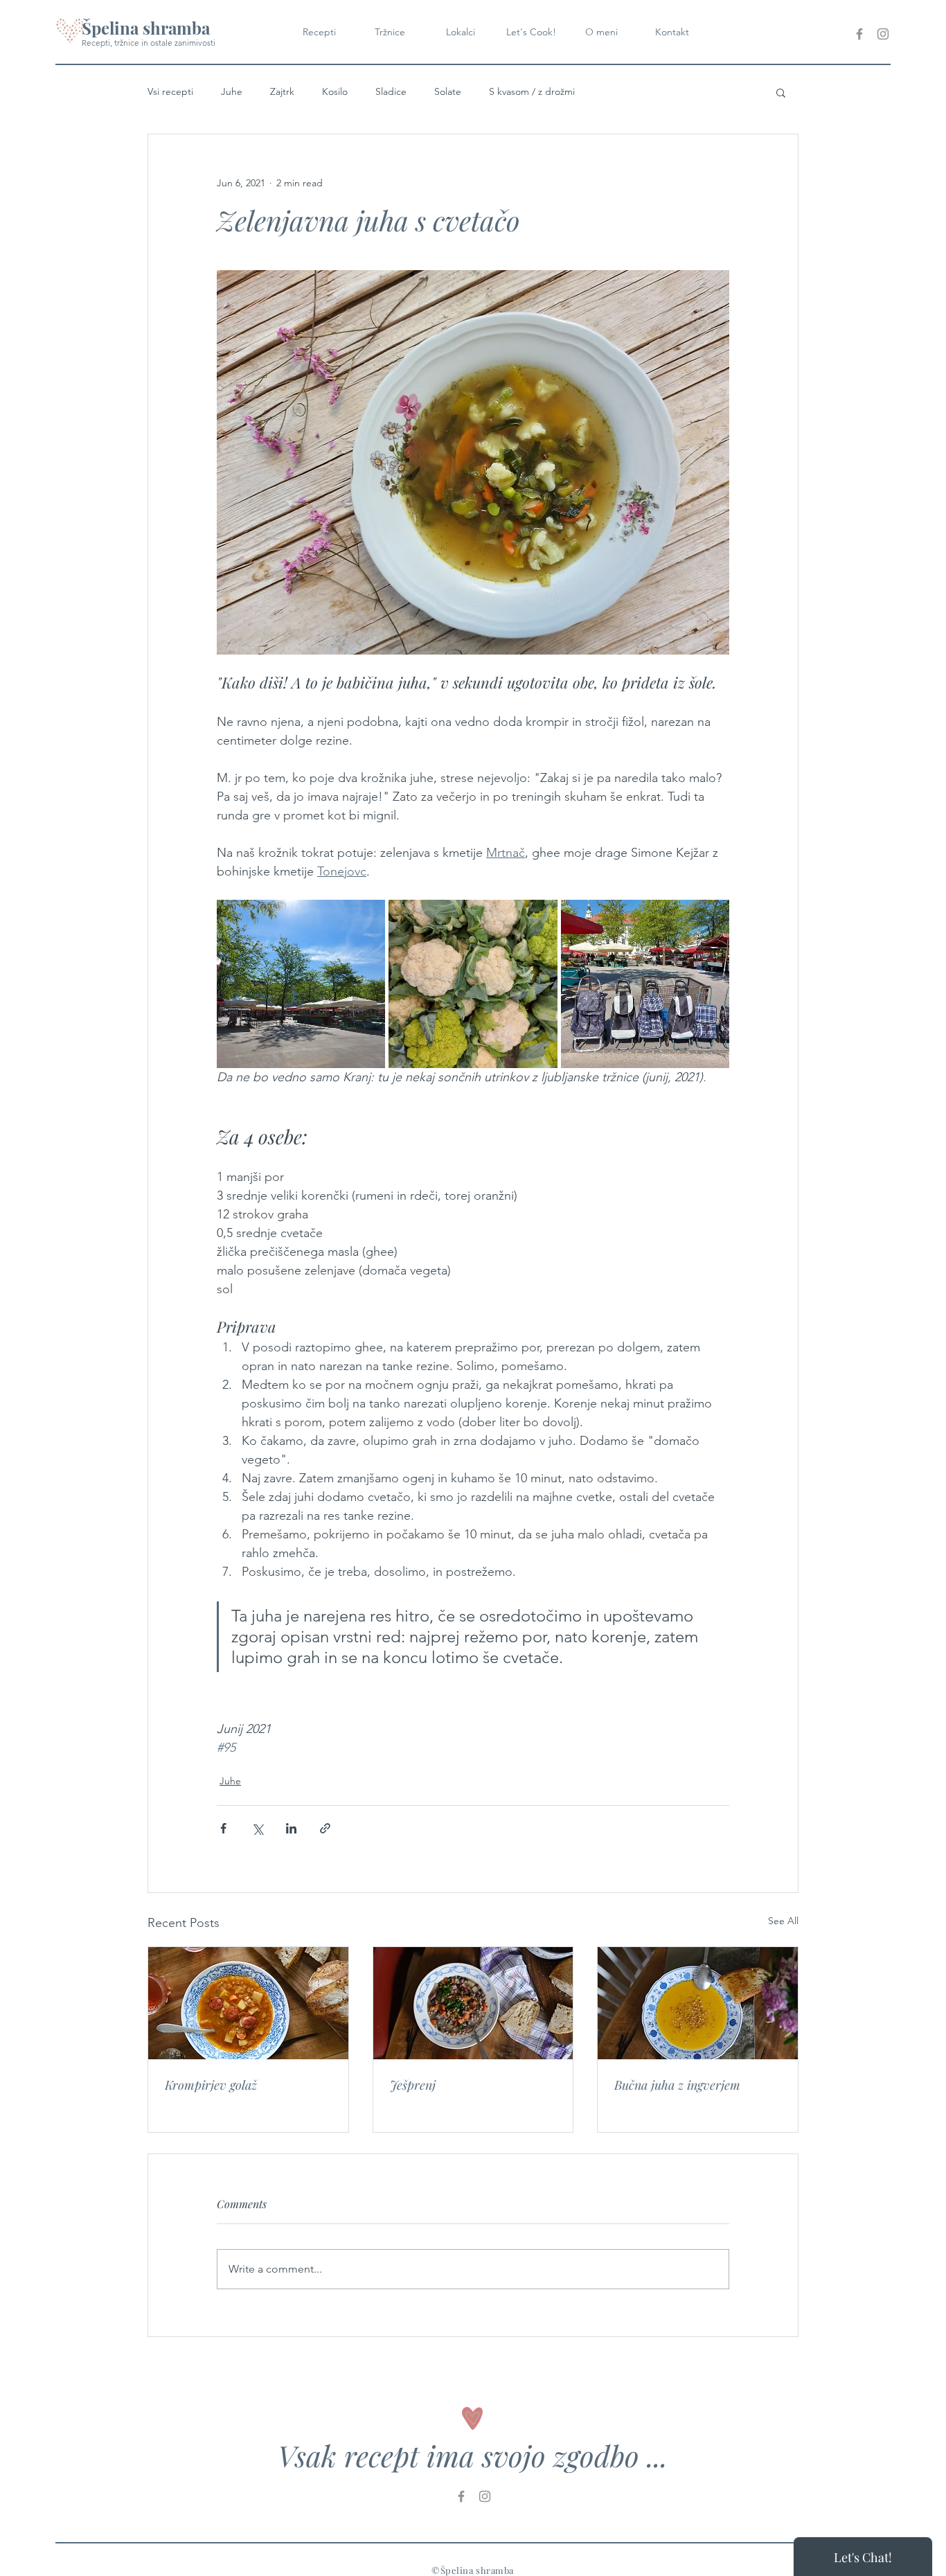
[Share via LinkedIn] (291, 1828)
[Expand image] (301, 984)
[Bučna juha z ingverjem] (698, 2003)
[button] (781, 92)
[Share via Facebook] (223, 1828)
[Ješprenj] (473, 2003)
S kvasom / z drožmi (532, 91)
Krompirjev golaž (211, 2085)
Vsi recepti (170, 91)
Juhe (232, 91)
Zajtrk (282, 91)
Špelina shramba (146, 28)
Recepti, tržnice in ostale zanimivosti (149, 43)
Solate (448, 91)
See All (783, 1921)
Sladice (391, 91)
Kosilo (335, 91)
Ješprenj (413, 2085)
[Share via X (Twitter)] (257, 1828)
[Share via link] (325, 1828)
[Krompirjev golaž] (248, 2003)
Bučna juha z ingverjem (677, 2085)
